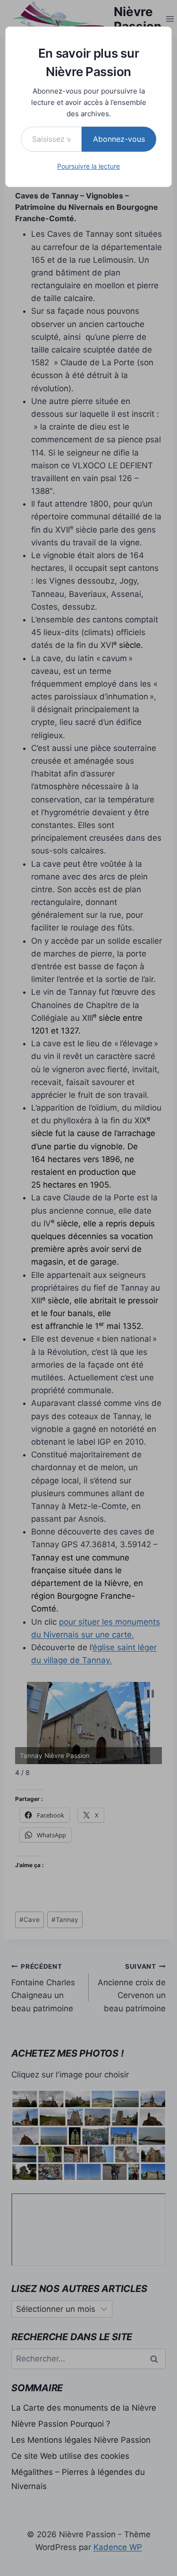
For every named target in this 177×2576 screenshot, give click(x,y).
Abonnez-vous (119, 139)
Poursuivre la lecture (88, 166)
